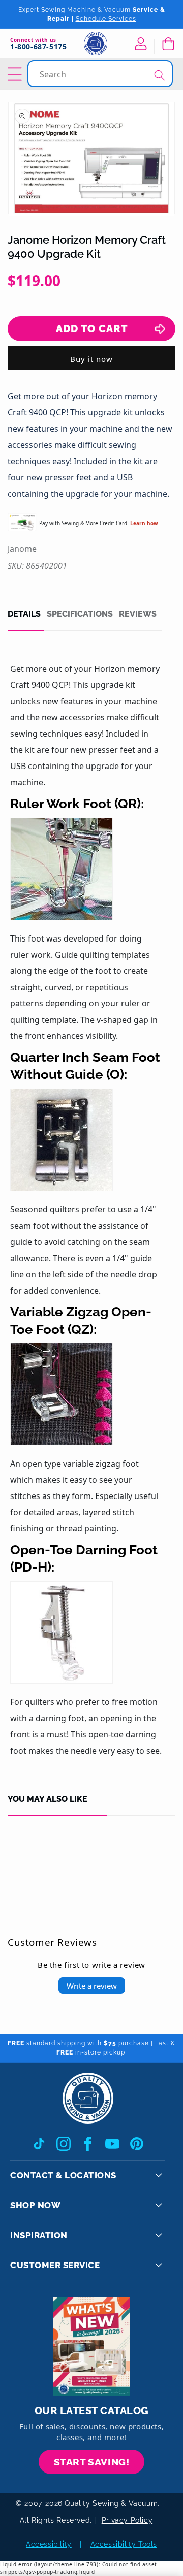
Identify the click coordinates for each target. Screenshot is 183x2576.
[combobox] (101, 74)
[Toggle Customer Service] (159, 2265)
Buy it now (91, 359)
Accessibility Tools (124, 2544)
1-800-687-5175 (38, 47)
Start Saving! (92, 2462)
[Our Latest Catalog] (91, 2346)
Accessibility (49, 2544)
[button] (168, 44)
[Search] (160, 75)
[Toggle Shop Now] (159, 2205)
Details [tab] (24, 614)
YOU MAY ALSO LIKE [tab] (48, 1799)
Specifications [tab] (80, 614)
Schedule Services (106, 19)
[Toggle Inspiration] (159, 2235)
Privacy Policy (127, 2520)
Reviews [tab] (138, 614)
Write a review (92, 1986)
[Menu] (16, 74)
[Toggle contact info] (159, 2175)
